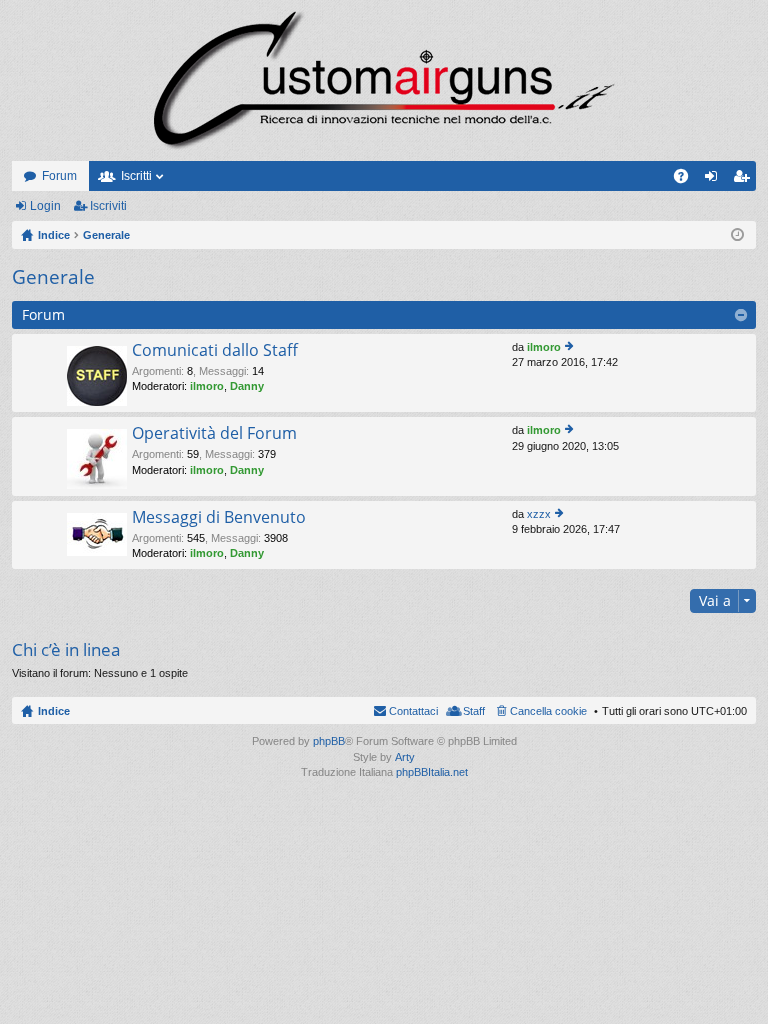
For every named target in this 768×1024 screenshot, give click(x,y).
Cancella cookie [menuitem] (548, 711)
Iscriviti (108, 206)
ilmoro (207, 386)
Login (45, 206)
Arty (405, 757)
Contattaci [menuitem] (413, 711)
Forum (59, 176)
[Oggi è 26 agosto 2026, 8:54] (737, 235)
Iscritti (136, 176)
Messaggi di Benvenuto (219, 518)
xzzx (539, 514)
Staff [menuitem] (474, 711)
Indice (54, 711)
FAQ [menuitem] (687, 180)
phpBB (329, 741)
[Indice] (384, 80)
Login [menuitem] (715, 180)
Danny (247, 386)
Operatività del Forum (214, 434)
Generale (53, 277)
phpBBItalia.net (432, 772)
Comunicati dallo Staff (215, 351)
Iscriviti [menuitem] (745, 180)
